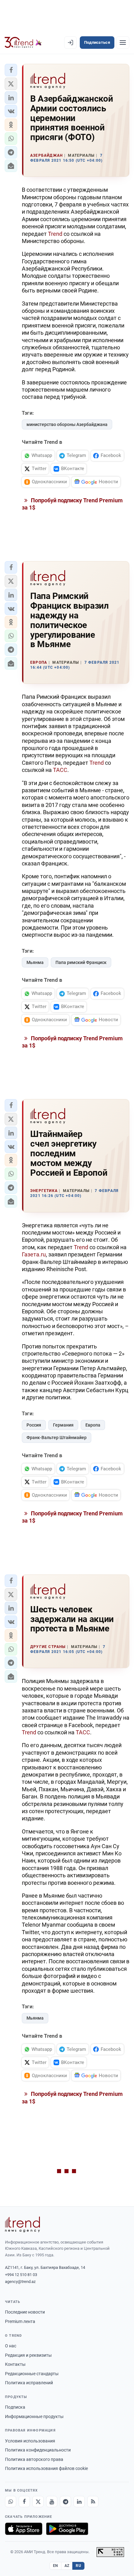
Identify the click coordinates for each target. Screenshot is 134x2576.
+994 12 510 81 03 (21, 2275)
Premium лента (20, 2321)
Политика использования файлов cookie (46, 2468)
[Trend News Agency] (22, 2224)
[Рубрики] (123, 43)
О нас (11, 2346)
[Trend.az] (23, 43)
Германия (63, 1425)
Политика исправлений (29, 2383)
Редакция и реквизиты (28, 2355)
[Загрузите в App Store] (24, 2529)
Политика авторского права (34, 2459)
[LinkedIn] (79, 2502)
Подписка (15, 2407)
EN (55, 2566)
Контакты (15, 2364)
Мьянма (35, 962)
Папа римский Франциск (81, 962)
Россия (34, 1425)
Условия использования (30, 2441)
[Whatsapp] (11, 2502)
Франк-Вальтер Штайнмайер (57, 1438)
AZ (67, 2566)
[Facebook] (24, 2502)
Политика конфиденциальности (38, 2450)
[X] (38, 2502)
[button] (11, 70)
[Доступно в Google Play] (67, 2529)
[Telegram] (65, 2502)
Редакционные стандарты (32, 2374)
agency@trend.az (20, 2282)
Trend (55, 234)
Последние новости (25, 2312)
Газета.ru (34, 1254)
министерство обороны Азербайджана (67, 424)
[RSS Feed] (93, 2502)
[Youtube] (52, 2502)
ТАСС (60, 770)
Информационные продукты (34, 2416)
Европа (93, 1425)
